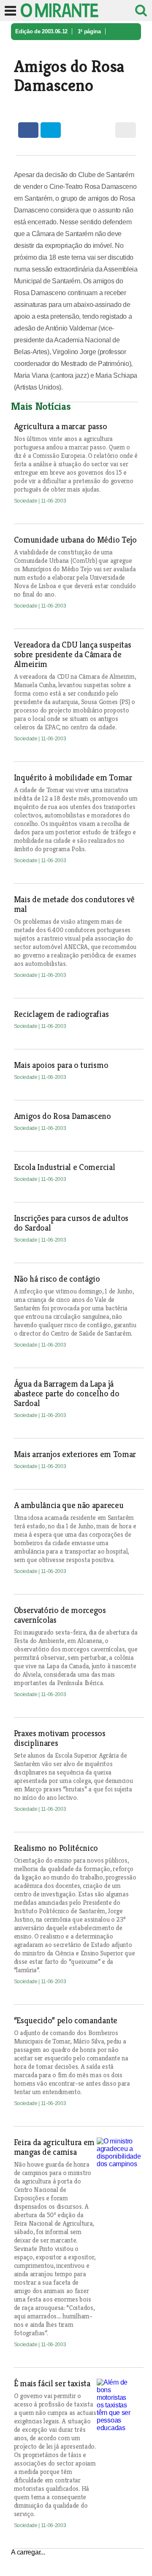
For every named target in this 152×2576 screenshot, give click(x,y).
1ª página (89, 31)
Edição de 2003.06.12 (41, 31)
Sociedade (28, 48)
